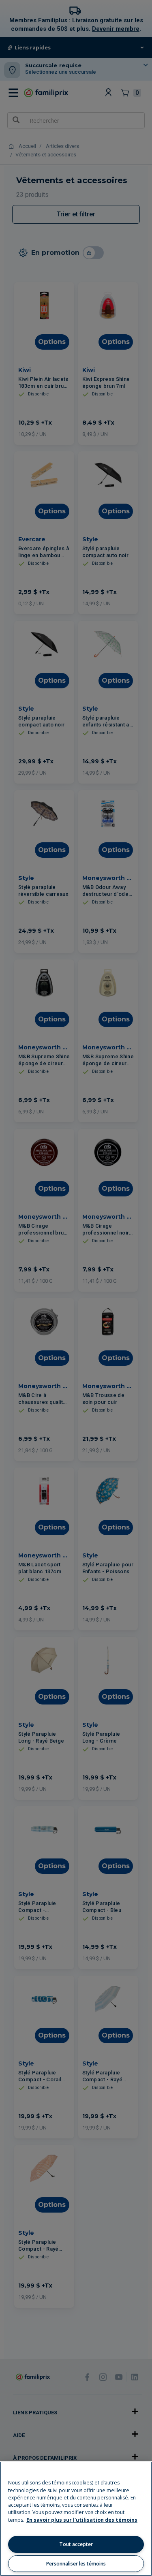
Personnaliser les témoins (76, 2564)
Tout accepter (76, 2544)
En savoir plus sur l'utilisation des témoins (82, 2520)
